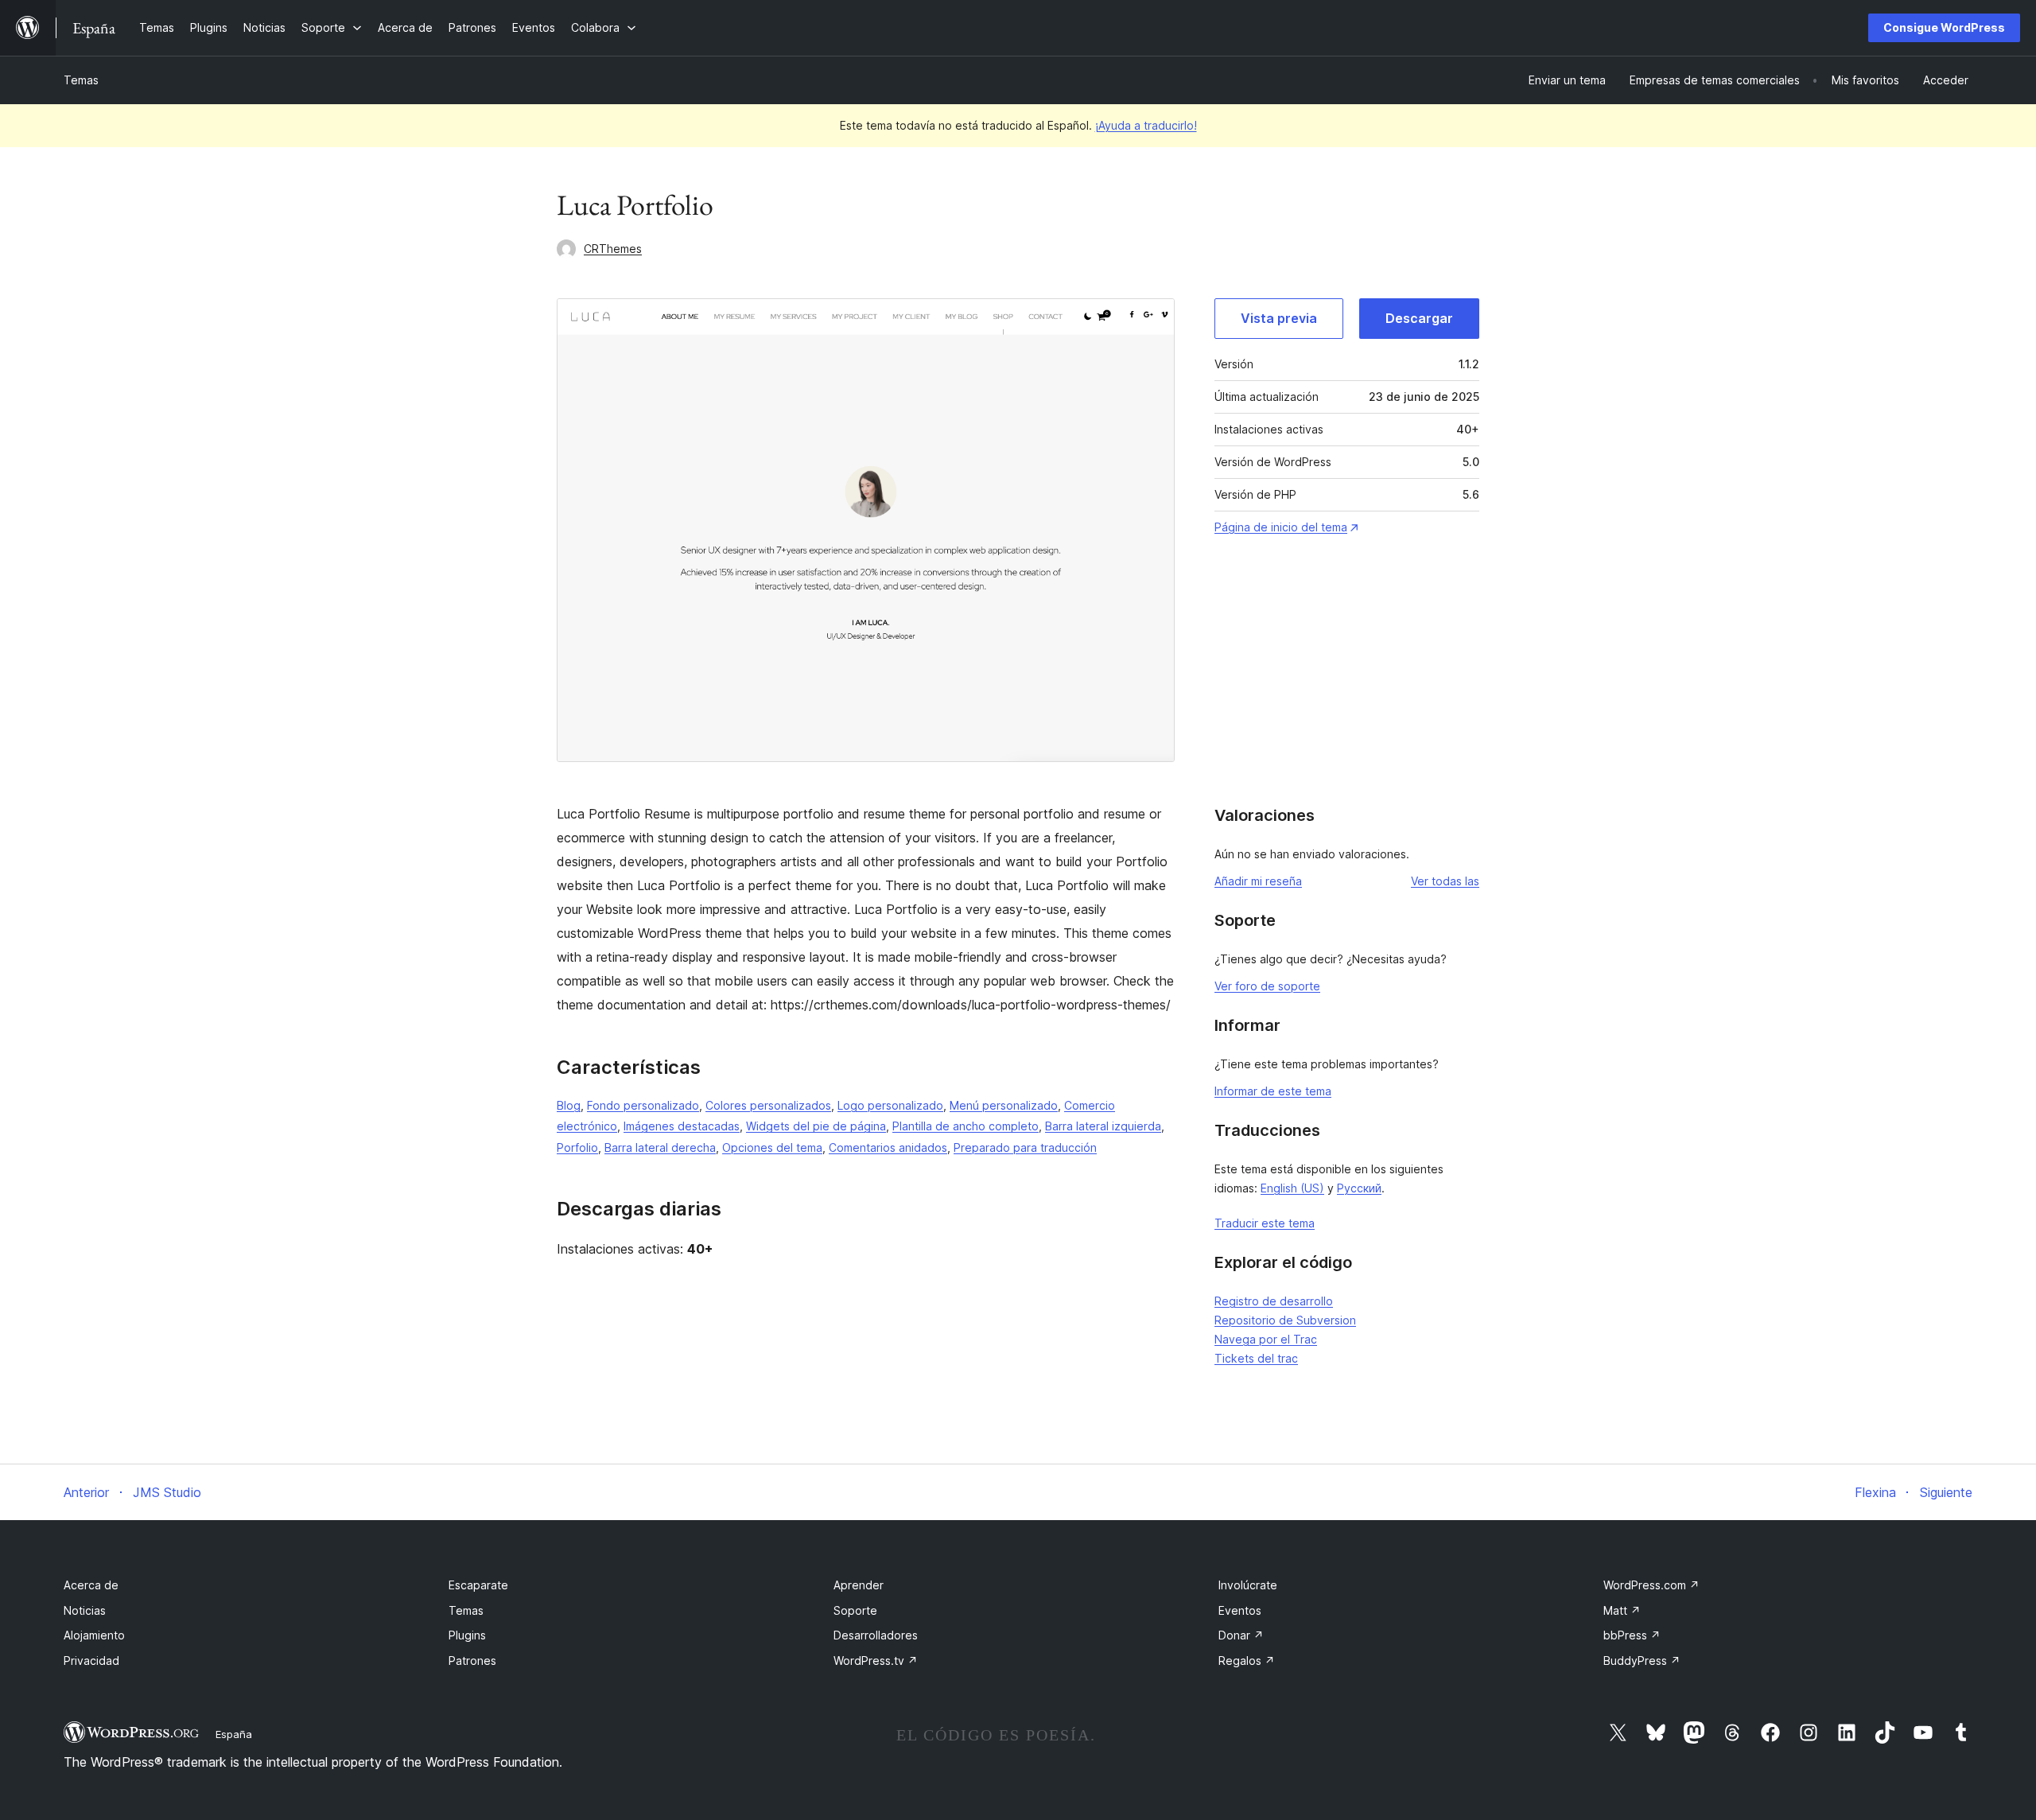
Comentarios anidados (888, 1147)
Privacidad (91, 1661)
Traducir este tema (1265, 1223)
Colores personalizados (768, 1105)
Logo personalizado (890, 1105)
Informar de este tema (1273, 1091)
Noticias (85, 1610)
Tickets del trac (1256, 1358)
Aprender (859, 1585)
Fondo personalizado (643, 1105)
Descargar (1419, 318)
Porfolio (577, 1147)
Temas (81, 80)
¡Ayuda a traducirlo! (1146, 125)
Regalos (1247, 1661)
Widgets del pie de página (816, 1126)
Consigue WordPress (1944, 27)
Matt (1622, 1610)
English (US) (1292, 1188)
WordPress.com (1651, 1585)
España (234, 1734)
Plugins (467, 1635)
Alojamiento (94, 1635)
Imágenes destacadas (682, 1126)
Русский (1359, 1188)
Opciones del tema (772, 1147)
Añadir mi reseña (1258, 881)
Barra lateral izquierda (1103, 1126)
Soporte (855, 1610)
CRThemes (613, 249)
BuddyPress (1642, 1661)
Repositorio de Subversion (1285, 1320)
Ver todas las (1445, 881)
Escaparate (478, 1585)
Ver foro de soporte (1267, 986)
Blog (569, 1105)
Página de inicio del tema (1281, 527)
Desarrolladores (876, 1635)
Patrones (472, 1661)
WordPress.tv (876, 1661)
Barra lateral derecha (660, 1147)
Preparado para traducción (1025, 1147)
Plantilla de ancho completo (966, 1126)
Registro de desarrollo (1274, 1301)
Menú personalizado (1004, 1105)
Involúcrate (1248, 1585)
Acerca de (91, 1585)
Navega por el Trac (1266, 1339)
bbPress (1632, 1635)
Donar (1241, 1635)
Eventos (1240, 1610)
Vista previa (1279, 318)
